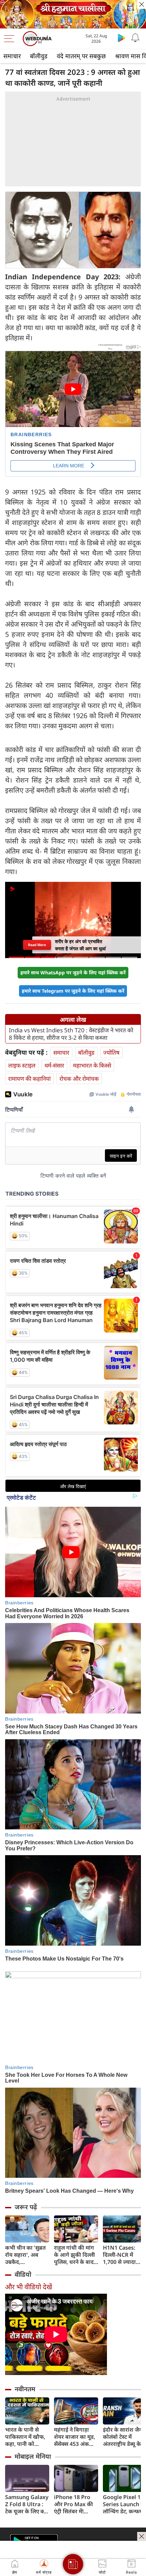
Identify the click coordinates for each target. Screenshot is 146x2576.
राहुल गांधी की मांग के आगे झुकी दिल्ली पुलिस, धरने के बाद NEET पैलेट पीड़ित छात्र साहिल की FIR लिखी (75, 2255)
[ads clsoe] (142, 2536)
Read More (37, 945)
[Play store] (122, 38)
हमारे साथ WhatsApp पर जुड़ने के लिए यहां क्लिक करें (73, 972)
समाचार (12, 56)
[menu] (11, 39)
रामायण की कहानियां (29, 1079)
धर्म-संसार (54, 1065)
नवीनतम (25, 2389)
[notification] (135, 38)
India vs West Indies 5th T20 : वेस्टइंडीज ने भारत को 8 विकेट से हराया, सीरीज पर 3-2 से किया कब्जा (71, 1034)
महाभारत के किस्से (92, 1065)
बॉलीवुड (39, 56)
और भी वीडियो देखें (29, 2287)
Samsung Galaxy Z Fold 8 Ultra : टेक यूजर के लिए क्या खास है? (27, 2504)
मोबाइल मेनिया (33, 2456)
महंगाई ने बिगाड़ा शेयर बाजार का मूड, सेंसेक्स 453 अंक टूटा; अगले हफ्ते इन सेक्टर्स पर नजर (75, 2437)
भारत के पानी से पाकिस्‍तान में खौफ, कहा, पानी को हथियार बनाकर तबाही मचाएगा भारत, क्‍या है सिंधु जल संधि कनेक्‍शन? (25, 2437)
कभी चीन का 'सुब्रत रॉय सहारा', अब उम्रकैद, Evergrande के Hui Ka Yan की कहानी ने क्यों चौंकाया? (25, 2255)
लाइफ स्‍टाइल (22, 1065)
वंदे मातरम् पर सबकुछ (81, 56)
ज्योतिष (111, 1052)
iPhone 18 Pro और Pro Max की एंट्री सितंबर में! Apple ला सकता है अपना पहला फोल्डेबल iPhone (75, 2504)
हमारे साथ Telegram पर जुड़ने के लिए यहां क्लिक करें (73, 991)
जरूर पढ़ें (26, 2207)
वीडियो (23, 2274)
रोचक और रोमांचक (79, 1079)
